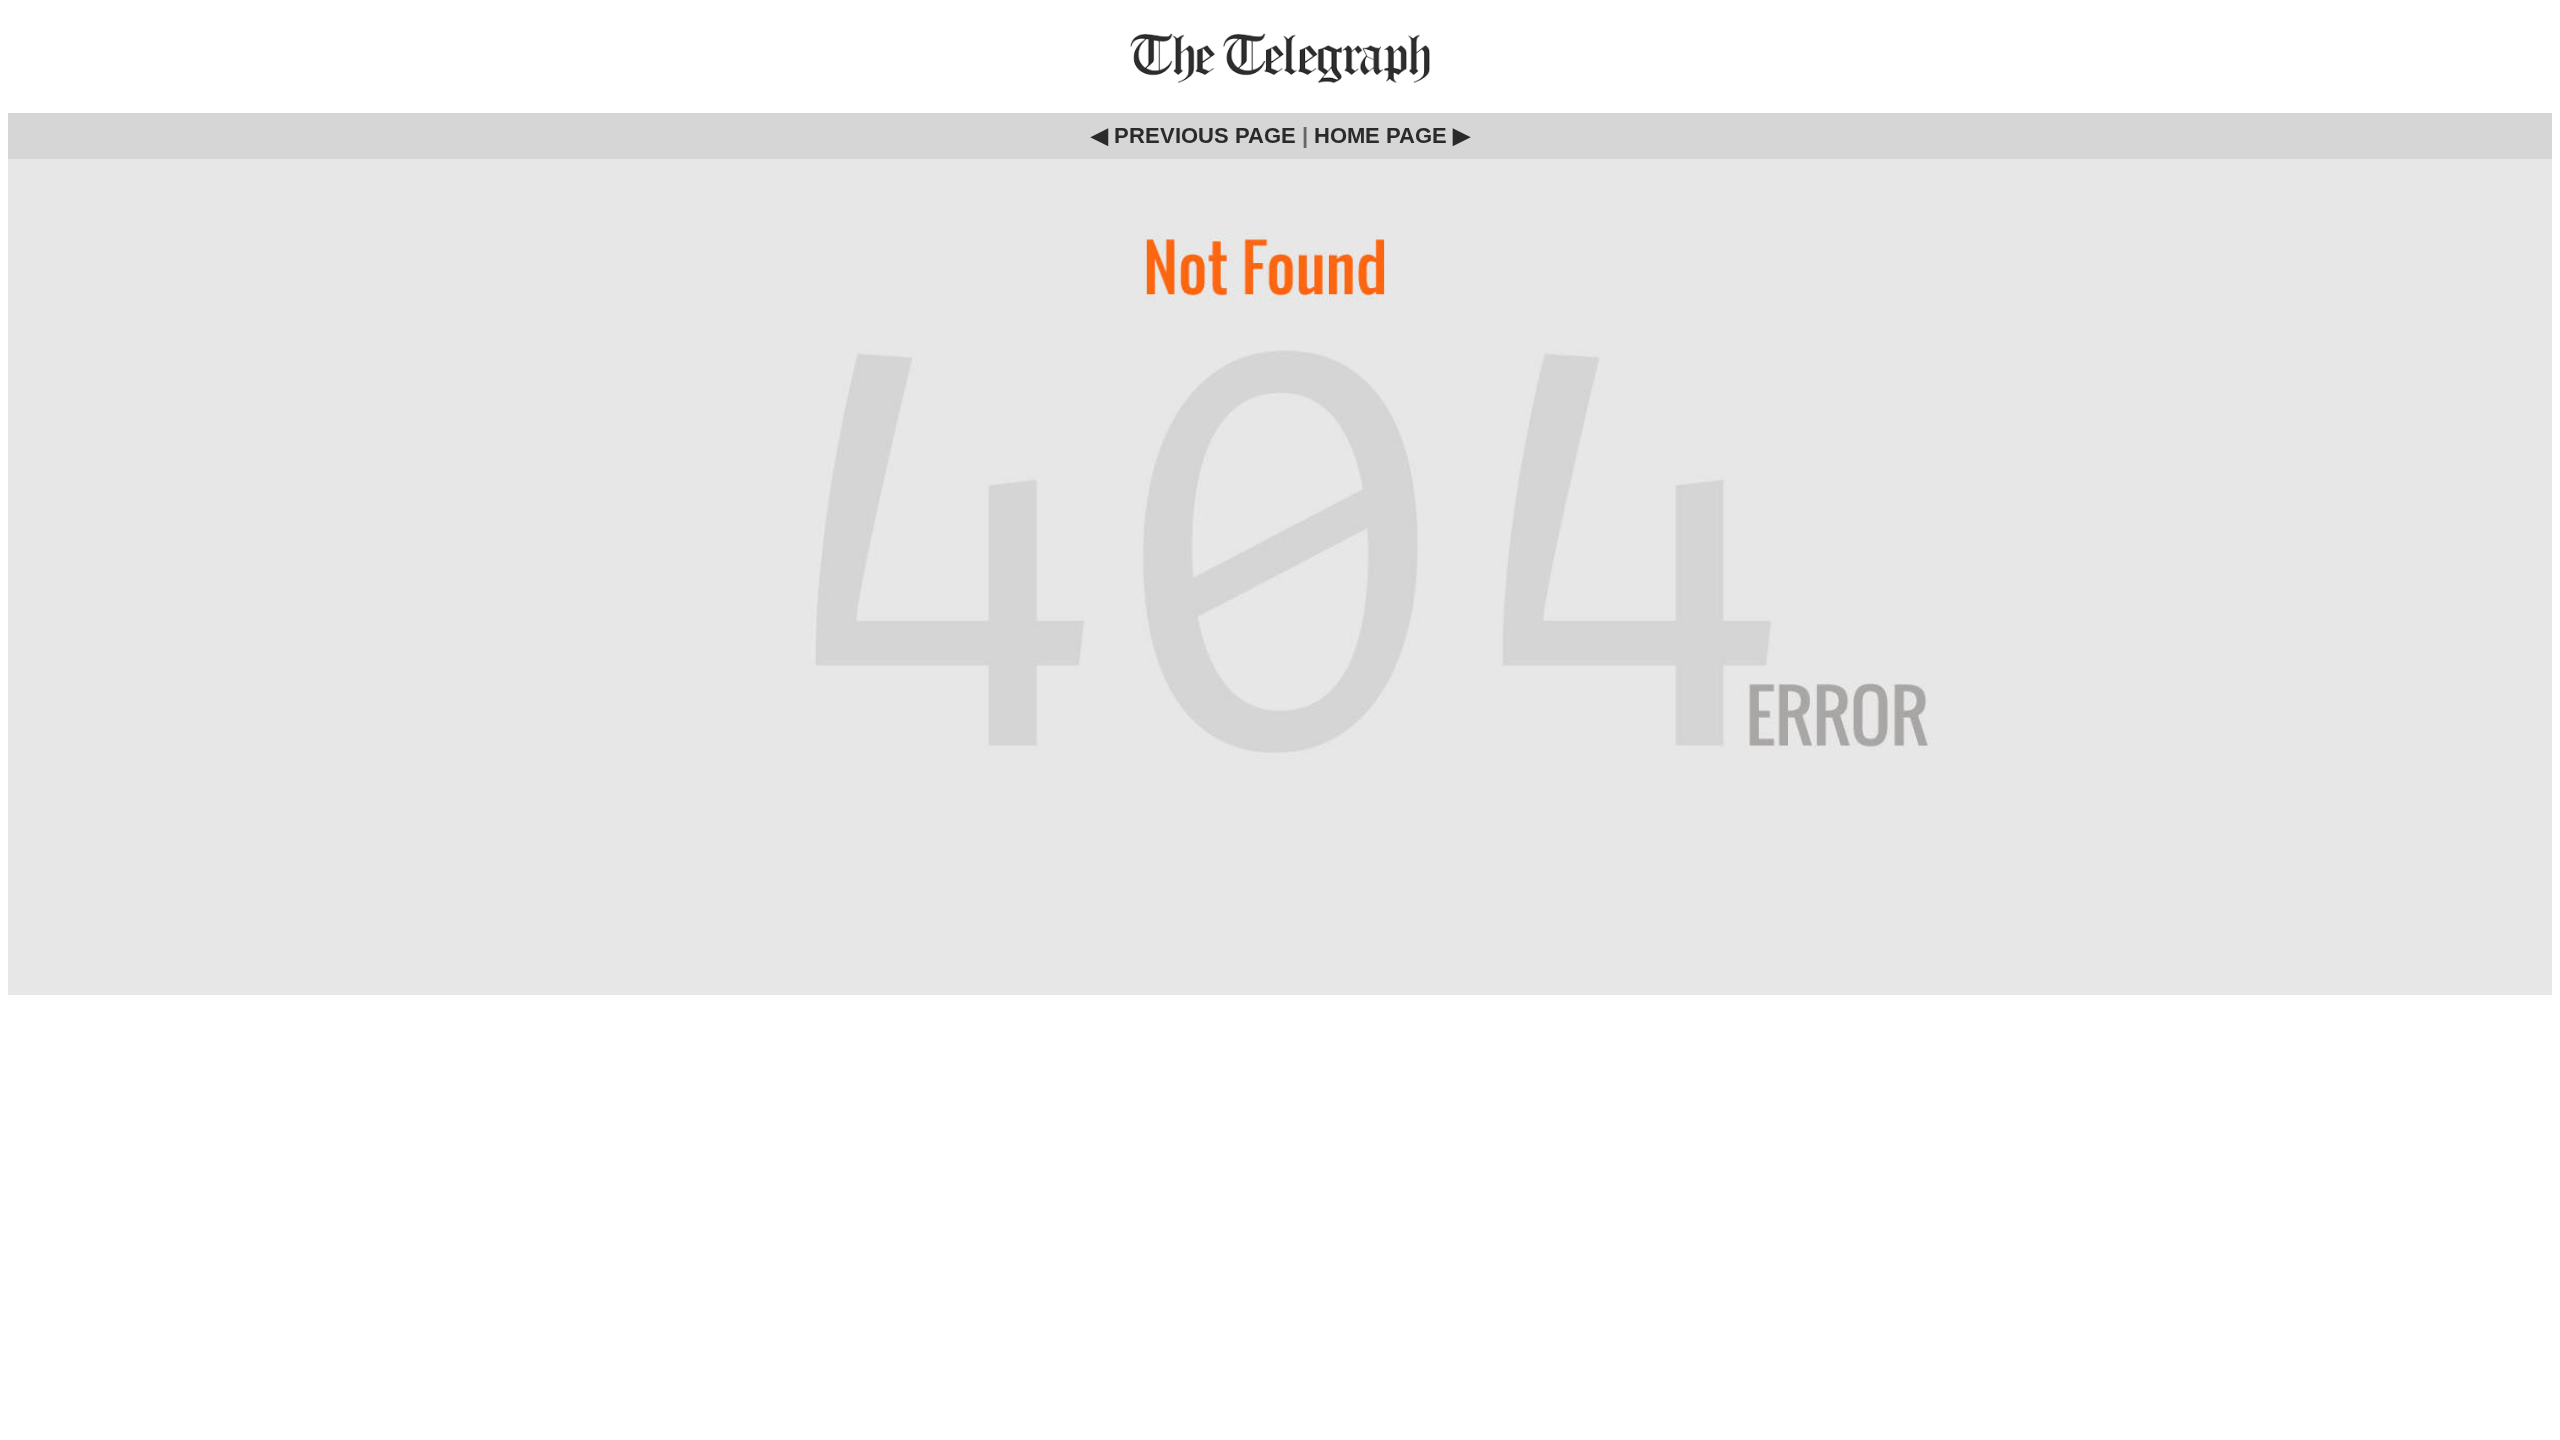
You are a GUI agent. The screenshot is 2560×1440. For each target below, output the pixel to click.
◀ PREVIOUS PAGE (1193, 135)
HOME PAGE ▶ (1392, 135)
